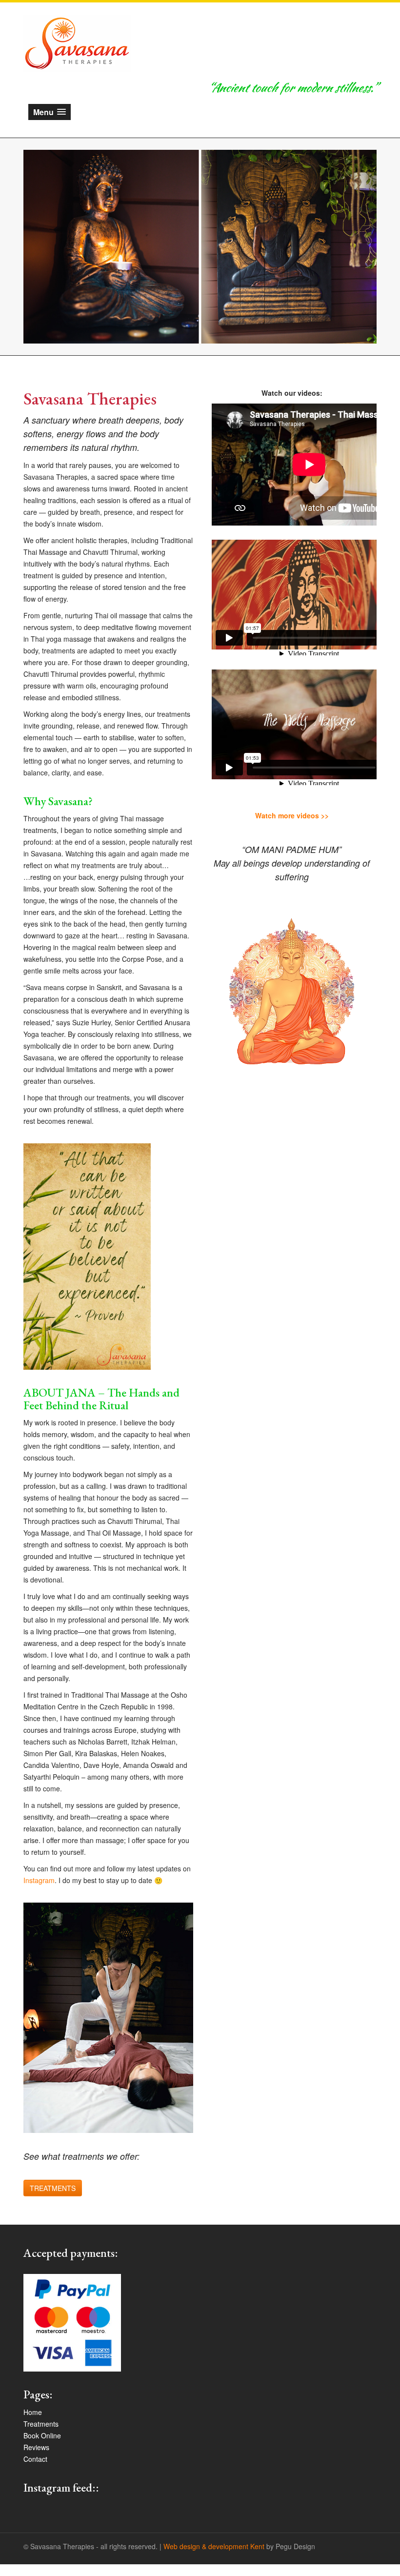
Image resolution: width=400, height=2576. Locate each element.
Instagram (39, 1880)
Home (33, 2412)
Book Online (42, 2435)
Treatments (41, 2424)
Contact (35, 2459)
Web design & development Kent (214, 2546)
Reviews (36, 2447)
